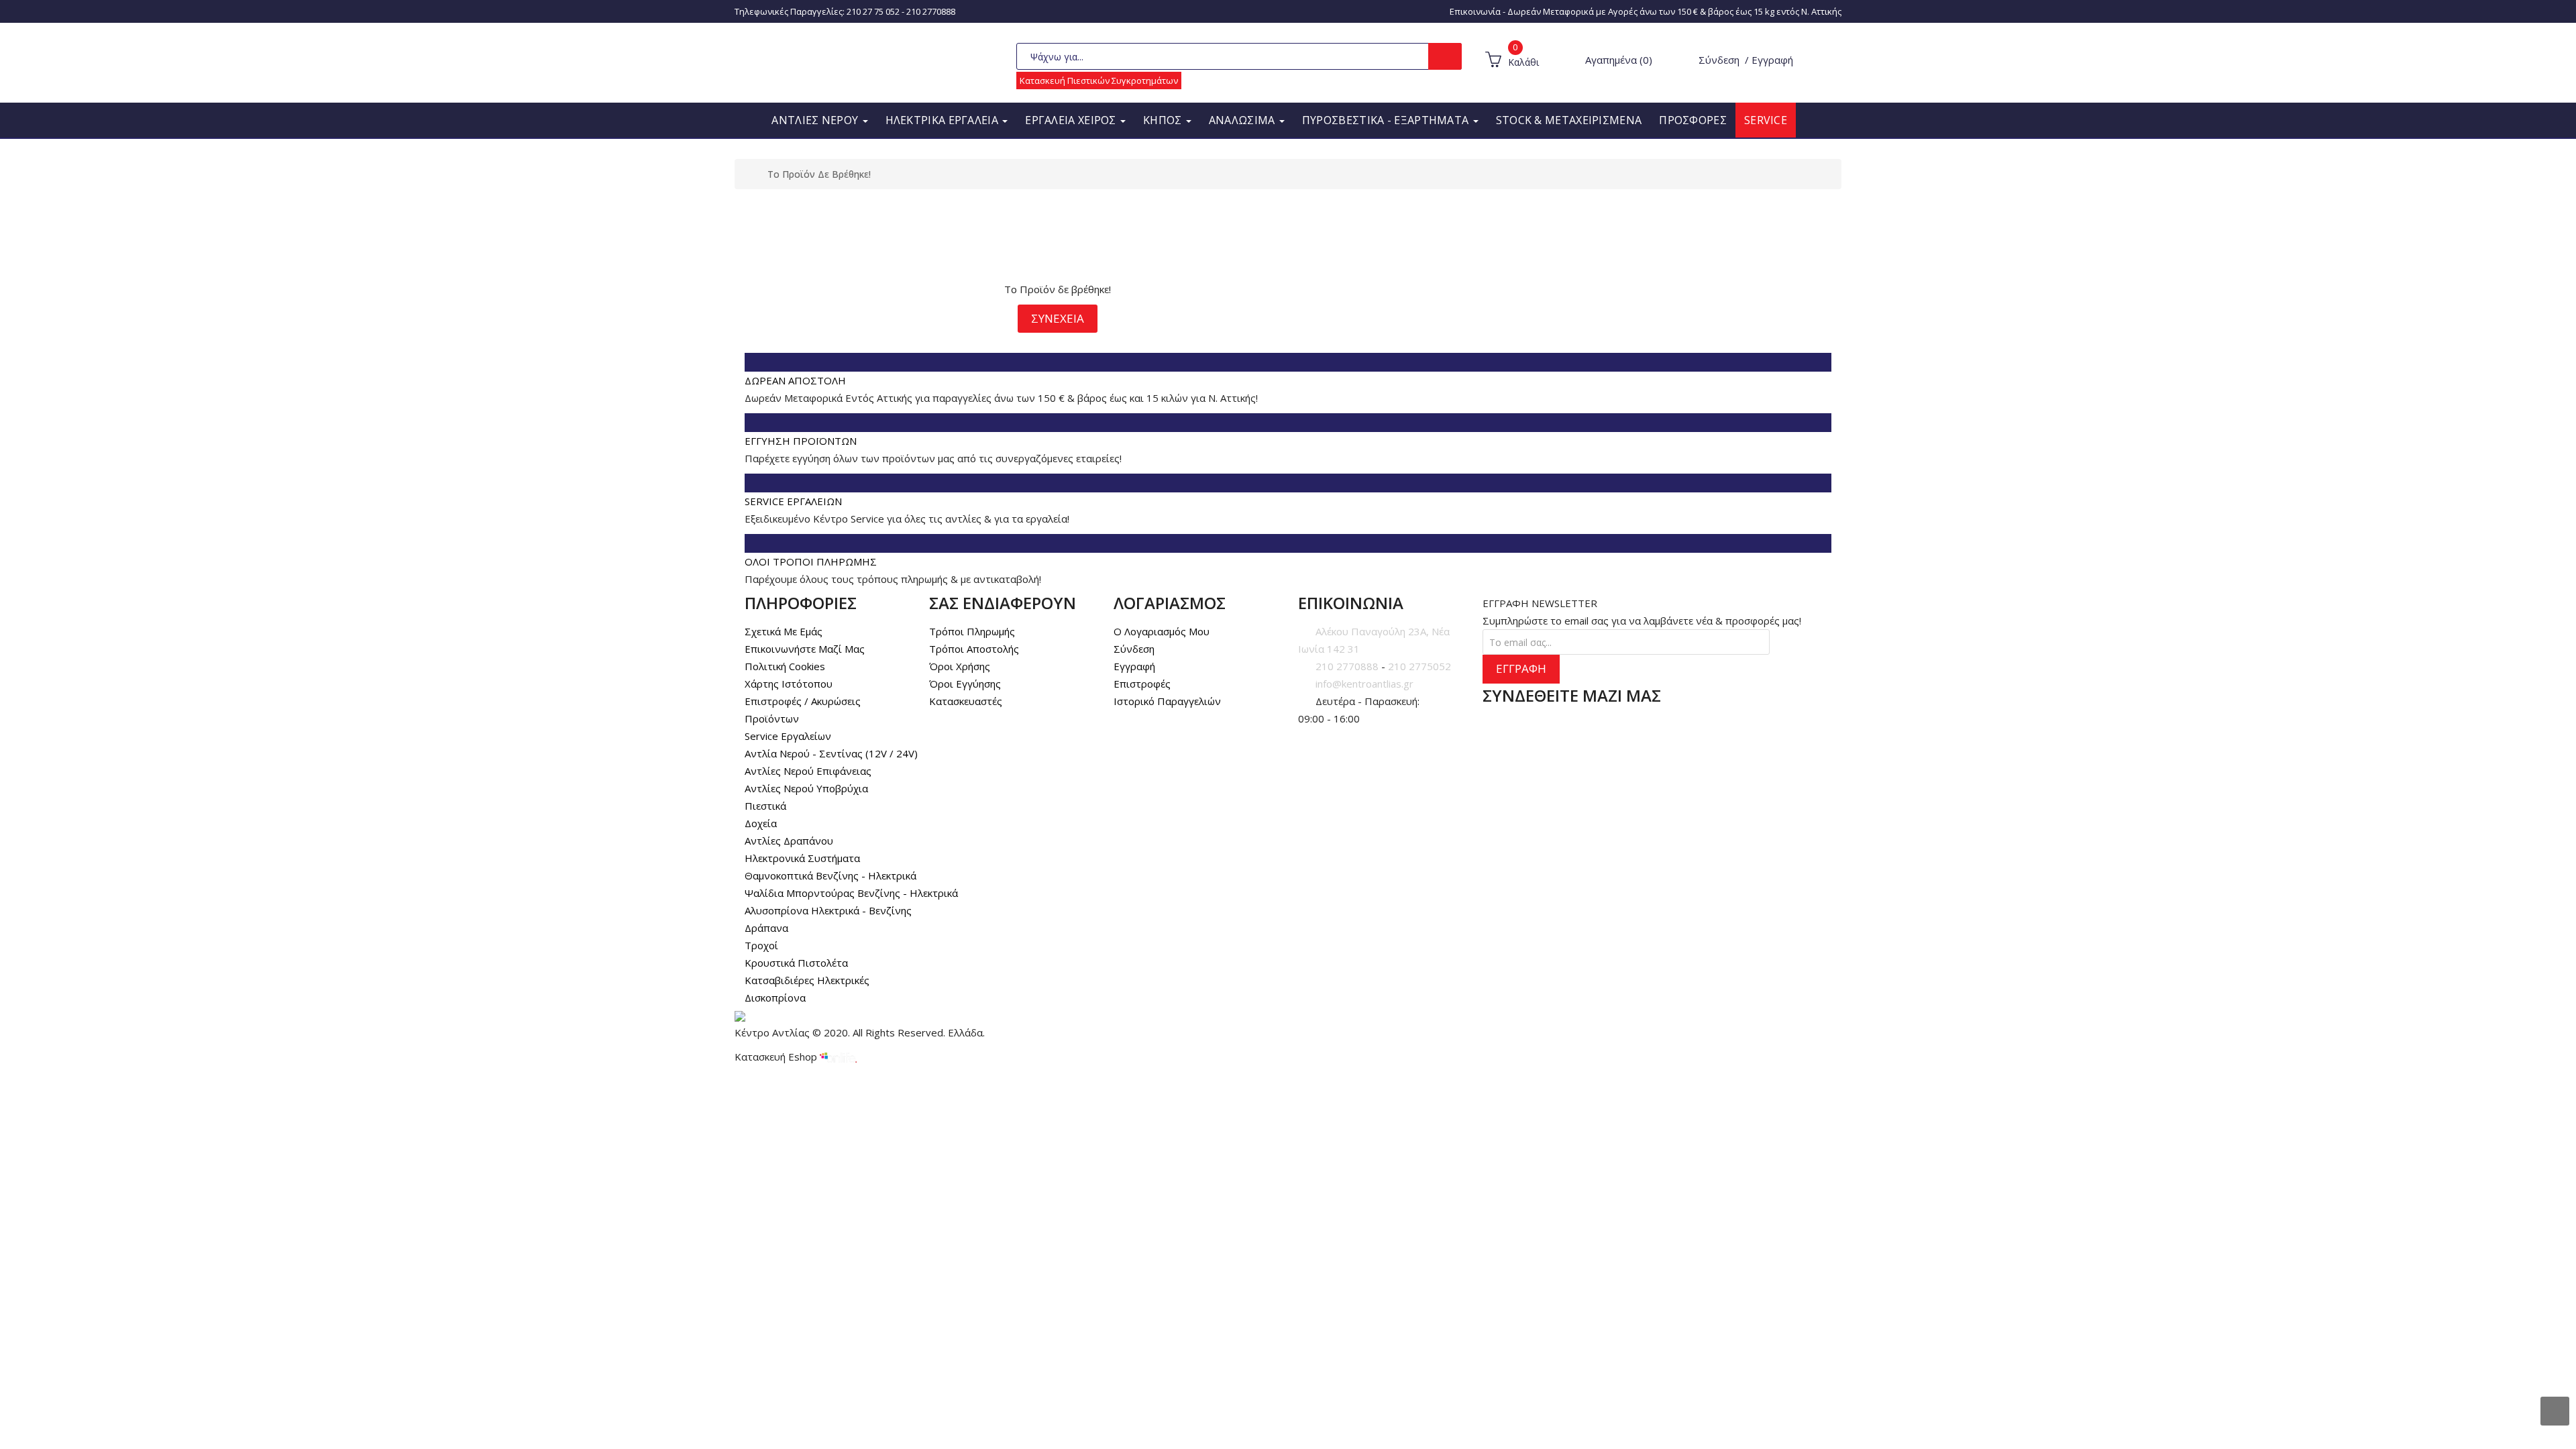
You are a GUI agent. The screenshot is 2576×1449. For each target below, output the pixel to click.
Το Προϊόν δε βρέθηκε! (819, 174)
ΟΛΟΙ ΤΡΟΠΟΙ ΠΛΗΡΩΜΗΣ (811, 561)
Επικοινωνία (1475, 11)
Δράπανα (766, 928)
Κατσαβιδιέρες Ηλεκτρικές (807, 980)
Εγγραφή (1772, 60)
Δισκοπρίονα (775, 998)
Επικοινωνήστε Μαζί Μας (805, 649)
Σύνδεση (1719, 60)
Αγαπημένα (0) (1619, 60)
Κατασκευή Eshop (777, 1057)
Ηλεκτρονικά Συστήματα (802, 858)
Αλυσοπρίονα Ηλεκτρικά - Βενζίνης (828, 910)
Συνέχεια (1058, 318)
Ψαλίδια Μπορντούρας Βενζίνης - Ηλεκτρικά (851, 893)
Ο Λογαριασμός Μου (1162, 631)
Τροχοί (761, 945)
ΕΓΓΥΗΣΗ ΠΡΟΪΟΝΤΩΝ (801, 441)
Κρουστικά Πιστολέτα (796, 963)
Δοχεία (761, 823)
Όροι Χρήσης (960, 666)
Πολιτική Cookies (785, 666)
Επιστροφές (1142, 684)
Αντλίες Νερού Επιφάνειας (808, 771)
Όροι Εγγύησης (965, 684)
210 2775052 (1419, 666)
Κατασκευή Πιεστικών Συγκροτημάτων (1099, 80)
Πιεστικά (765, 806)
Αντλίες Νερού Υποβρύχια (806, 788)
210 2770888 (931, 11)
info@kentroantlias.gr (1364, 684)
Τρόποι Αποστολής (974, 649)
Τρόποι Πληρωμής (972, 631)
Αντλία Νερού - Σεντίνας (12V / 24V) (831, 753)
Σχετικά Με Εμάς (784, 631)
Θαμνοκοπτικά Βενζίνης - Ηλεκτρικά (830, 875)
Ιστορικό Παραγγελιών (1167, 701)
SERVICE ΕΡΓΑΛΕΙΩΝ (793, 501)
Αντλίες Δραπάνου (789, 841)
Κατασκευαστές (966, 701)
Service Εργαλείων (788, 736)
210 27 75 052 (873, 11)
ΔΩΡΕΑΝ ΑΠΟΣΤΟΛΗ (795, 380)
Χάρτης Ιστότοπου (789, 684)
